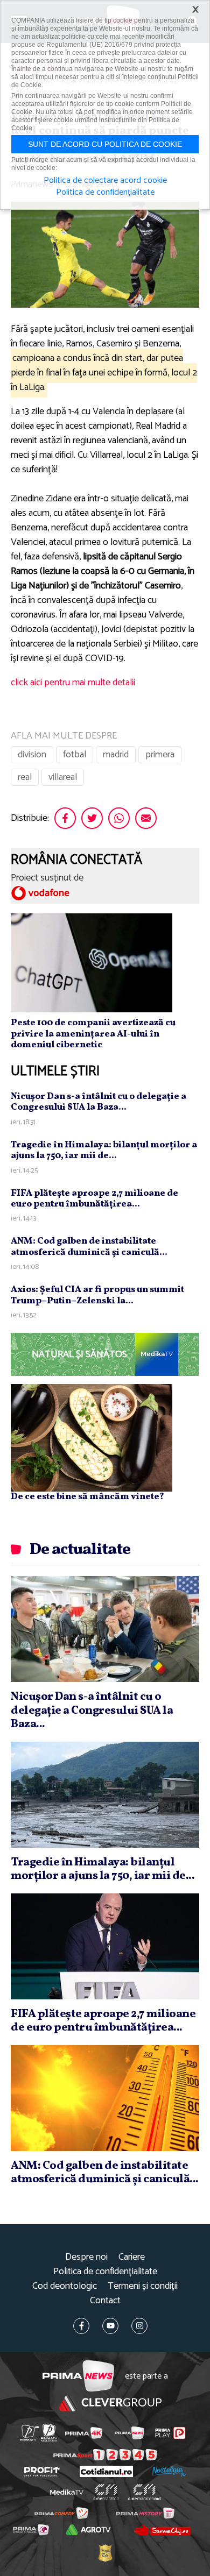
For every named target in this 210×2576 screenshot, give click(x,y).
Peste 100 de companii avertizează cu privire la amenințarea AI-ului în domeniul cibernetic (93, 1034)
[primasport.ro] (105, 2455)
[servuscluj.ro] (162, 2530)
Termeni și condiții (143, 2286)
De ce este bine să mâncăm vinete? (87, 1497)
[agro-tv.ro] (88, 2530)
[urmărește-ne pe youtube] (110, 2326)
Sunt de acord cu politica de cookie (105, 144)
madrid (116, 755)
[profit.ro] (42, 2472)
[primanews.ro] (129, 2433)
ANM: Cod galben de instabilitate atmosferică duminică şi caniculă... (89, 1247)
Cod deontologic (65, 2286)
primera (160, 755)
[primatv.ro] (29, 2433)
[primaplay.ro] (170, 2433)
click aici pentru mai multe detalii (73, 683)
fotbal (75, 755)
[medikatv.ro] (67, 2492)
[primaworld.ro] (31, 2530)
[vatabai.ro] (105, 2553)
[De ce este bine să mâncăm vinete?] (92, 1437)
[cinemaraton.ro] (106, 2492)
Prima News (78, 2376)
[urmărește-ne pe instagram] (139, 2326)
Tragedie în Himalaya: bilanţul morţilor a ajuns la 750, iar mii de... (104, 1150)
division (32, 755)
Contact (105, 2301)
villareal (63, 777)
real (25, 777)
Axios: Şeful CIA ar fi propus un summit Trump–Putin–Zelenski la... (97, 1295)
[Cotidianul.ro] (106, 2471)
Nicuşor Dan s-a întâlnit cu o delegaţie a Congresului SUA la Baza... (99, 1102)
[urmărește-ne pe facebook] (81, 2326)
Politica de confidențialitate (105, 2272)
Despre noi (86, 2257)
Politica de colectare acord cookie (105, 181)
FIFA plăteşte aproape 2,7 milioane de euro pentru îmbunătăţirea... (94, 1199)
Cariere (132, 2257)
